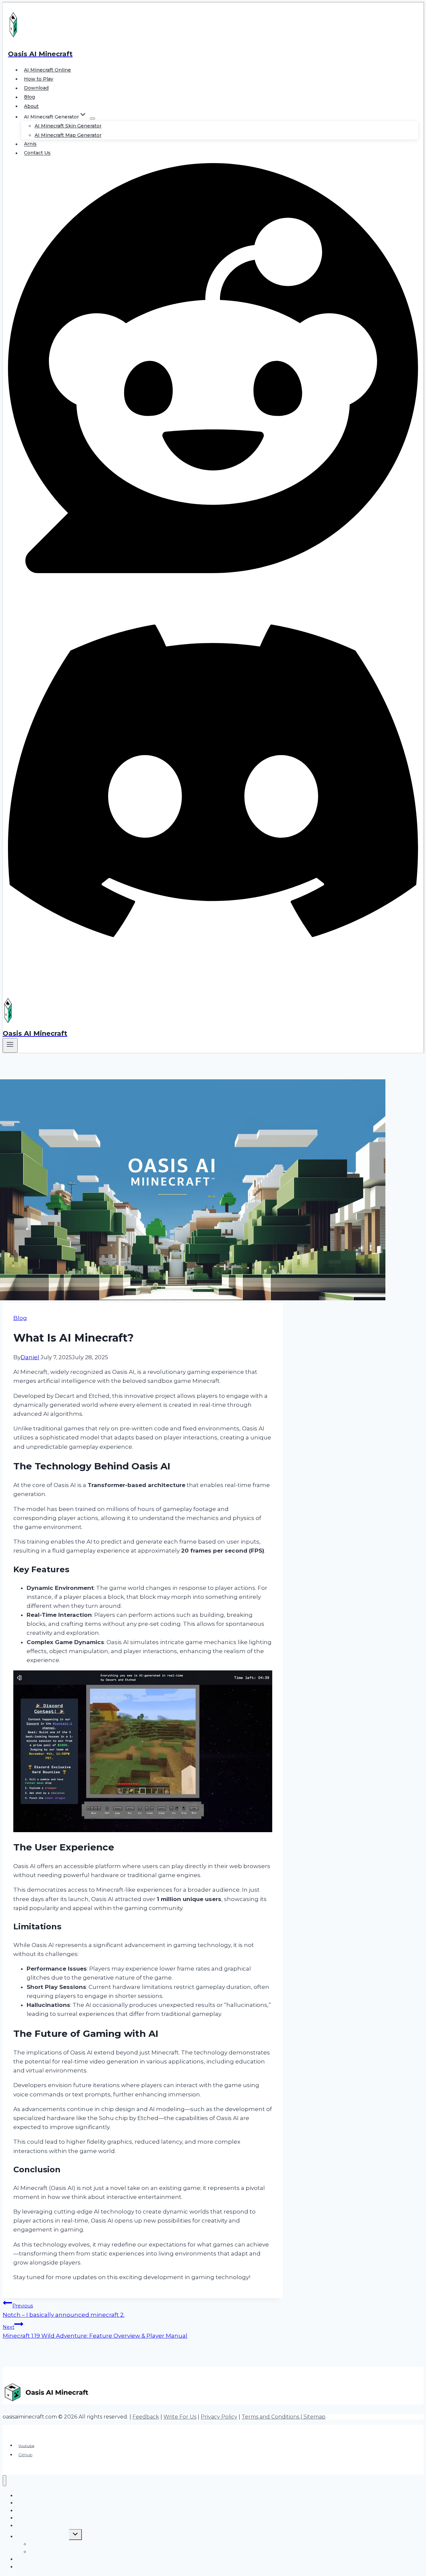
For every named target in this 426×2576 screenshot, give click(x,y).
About (31, 106)
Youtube (26, 2445)
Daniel (30, 1357)
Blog (29, 97)
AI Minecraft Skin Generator (68, 126)
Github (25, 2455)
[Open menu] (10, 1045)
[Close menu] (4, 2481)
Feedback (146, 2417)
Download (36, 88)
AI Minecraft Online (47, 70)
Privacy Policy (219, 2417)
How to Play (39, 79)
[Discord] (213, 984)
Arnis (30, 144)
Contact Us (37, 153)
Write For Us (180, 2417)
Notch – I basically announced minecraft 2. (64, 2310)
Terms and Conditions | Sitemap (284, 2417)
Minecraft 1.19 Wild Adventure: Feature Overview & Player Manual (95, 2332)
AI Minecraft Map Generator (68, 135)
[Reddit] (213, 571)
